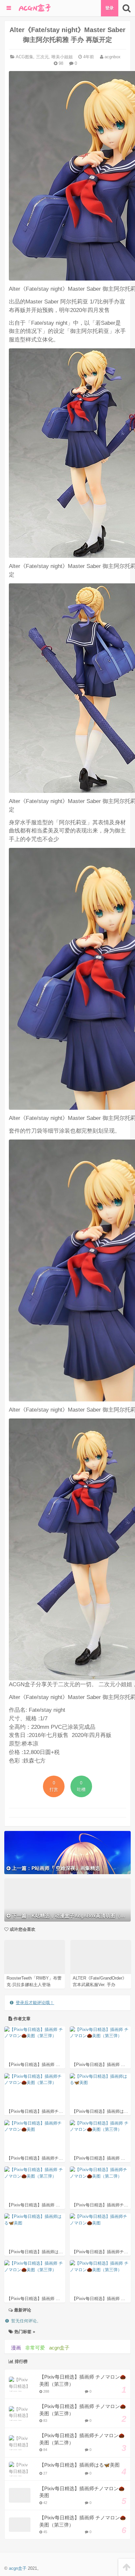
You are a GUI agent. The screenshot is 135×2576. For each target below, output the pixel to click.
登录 (109, 8)
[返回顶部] (127, 2567)
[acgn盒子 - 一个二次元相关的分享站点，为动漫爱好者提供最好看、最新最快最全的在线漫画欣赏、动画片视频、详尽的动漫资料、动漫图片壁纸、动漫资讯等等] (34, 8)
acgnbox (112, 57)
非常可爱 (35, 2348)
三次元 (42, 57)
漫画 (16, 2348)
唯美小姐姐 (62, 57)
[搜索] (127, 8)
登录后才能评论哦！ (35, 2003)
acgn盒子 (59, 2348)
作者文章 (21, 2019)
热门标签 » (24, 2332)
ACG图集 (25, 57)
